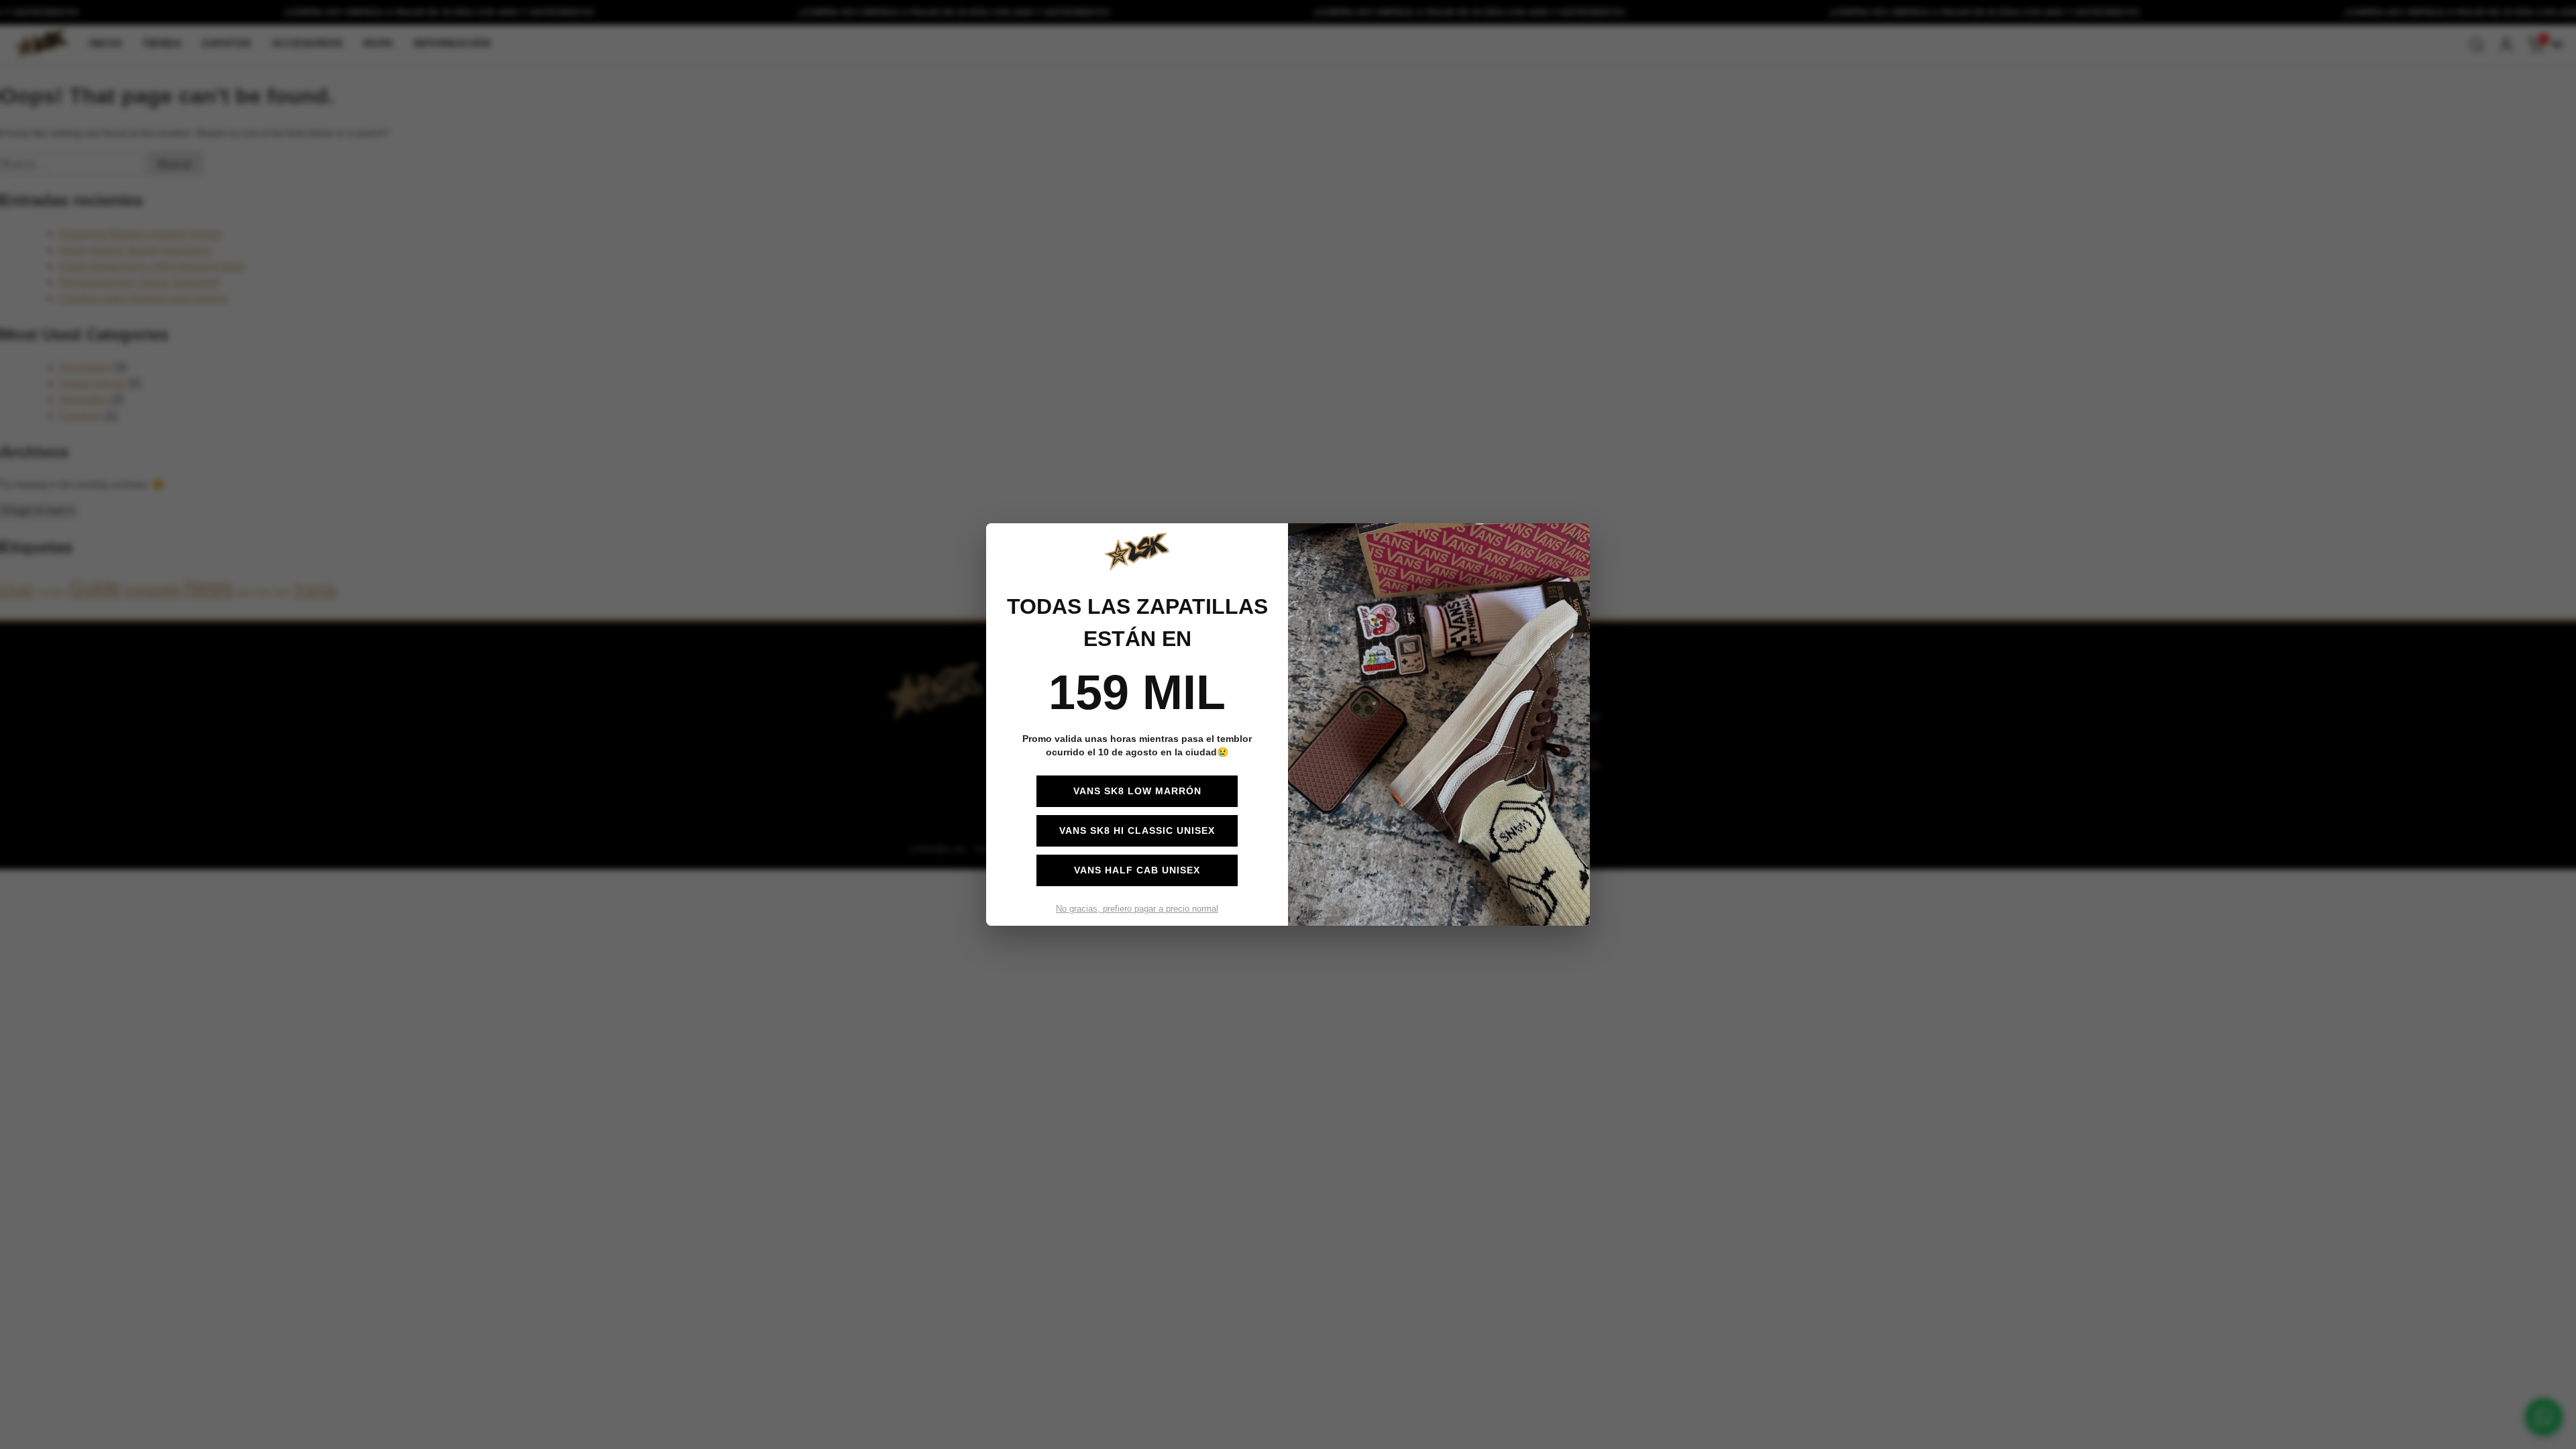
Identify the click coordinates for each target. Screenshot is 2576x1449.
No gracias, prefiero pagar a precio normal (1137, 909)
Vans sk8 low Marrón (1137, 791)
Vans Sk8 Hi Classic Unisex (1137, 830)
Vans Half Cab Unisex (1137, 870)
